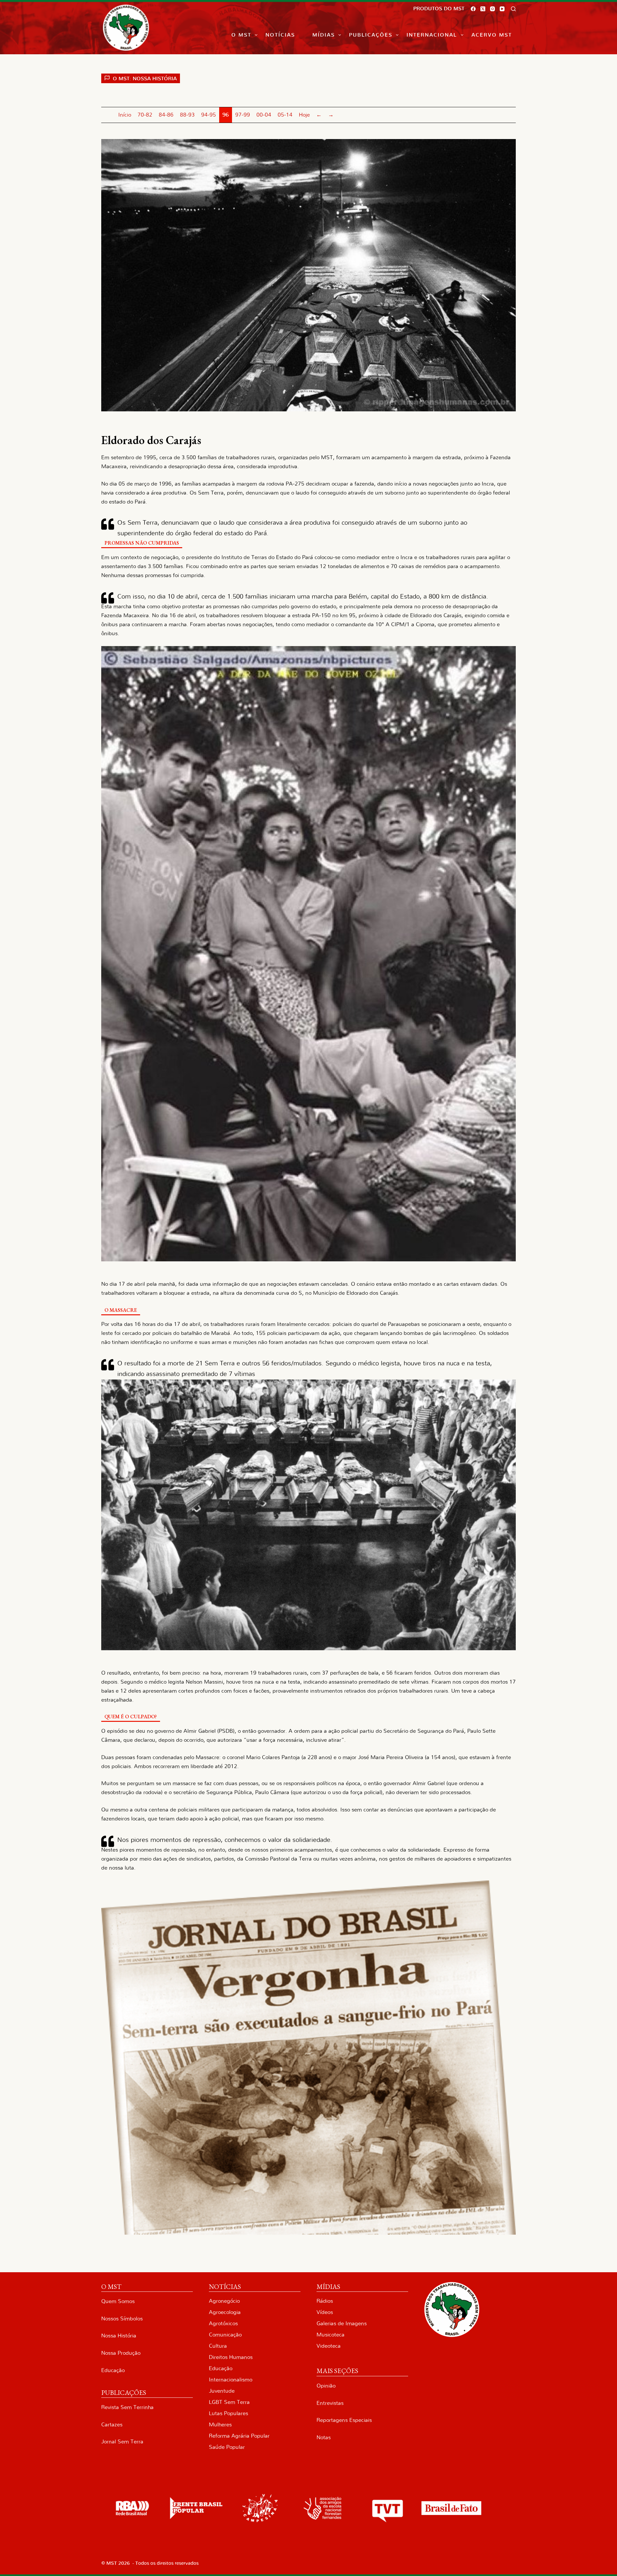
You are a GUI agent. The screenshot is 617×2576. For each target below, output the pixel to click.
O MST (241, 35)
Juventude (222, 2391)
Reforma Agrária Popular (239, 2436)
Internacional (432, 35)
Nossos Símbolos (122, 2319)
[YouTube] (502, 9)
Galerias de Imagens (342, 2323)
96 (226, 115)
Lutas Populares (228, 2413)
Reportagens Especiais (344, 2420)
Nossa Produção (121, 2353)
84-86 (166, 115)
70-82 (145, 115)
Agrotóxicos (223, 2323)
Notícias (280, 35)
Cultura (218, 2346)
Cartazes (112, 2425)
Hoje (304, 115)
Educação (113, 2370)
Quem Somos (118, 2301)
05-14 (285, 115)
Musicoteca (331, 2335)
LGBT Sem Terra (229, 2402)
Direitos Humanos (231, 2357)
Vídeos (325, 2312)
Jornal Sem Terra (122, 2442)
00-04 (264, 115)
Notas (324, 2437)
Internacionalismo (231, 2380)
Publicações (371, 35)
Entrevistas (330, 2403)
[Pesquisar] (513, 9)
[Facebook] (473, 9)
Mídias (324, 35)
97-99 (243, 115)
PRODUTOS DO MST (439, 9)
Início (125, 115)
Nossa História (119, 2336)
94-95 (209, 115)
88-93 (187, 115)
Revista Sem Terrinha (127, 2407)
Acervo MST (492, 35)
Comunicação (225, 2335)
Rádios (325, 2301)
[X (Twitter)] (483, 9)
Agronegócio (224, 2301)
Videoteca (329, 2346)
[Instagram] (492, 9)
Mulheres (220, 2425)
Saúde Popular (227, 2447)
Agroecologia (225, 2312)
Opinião (326, 2386)
